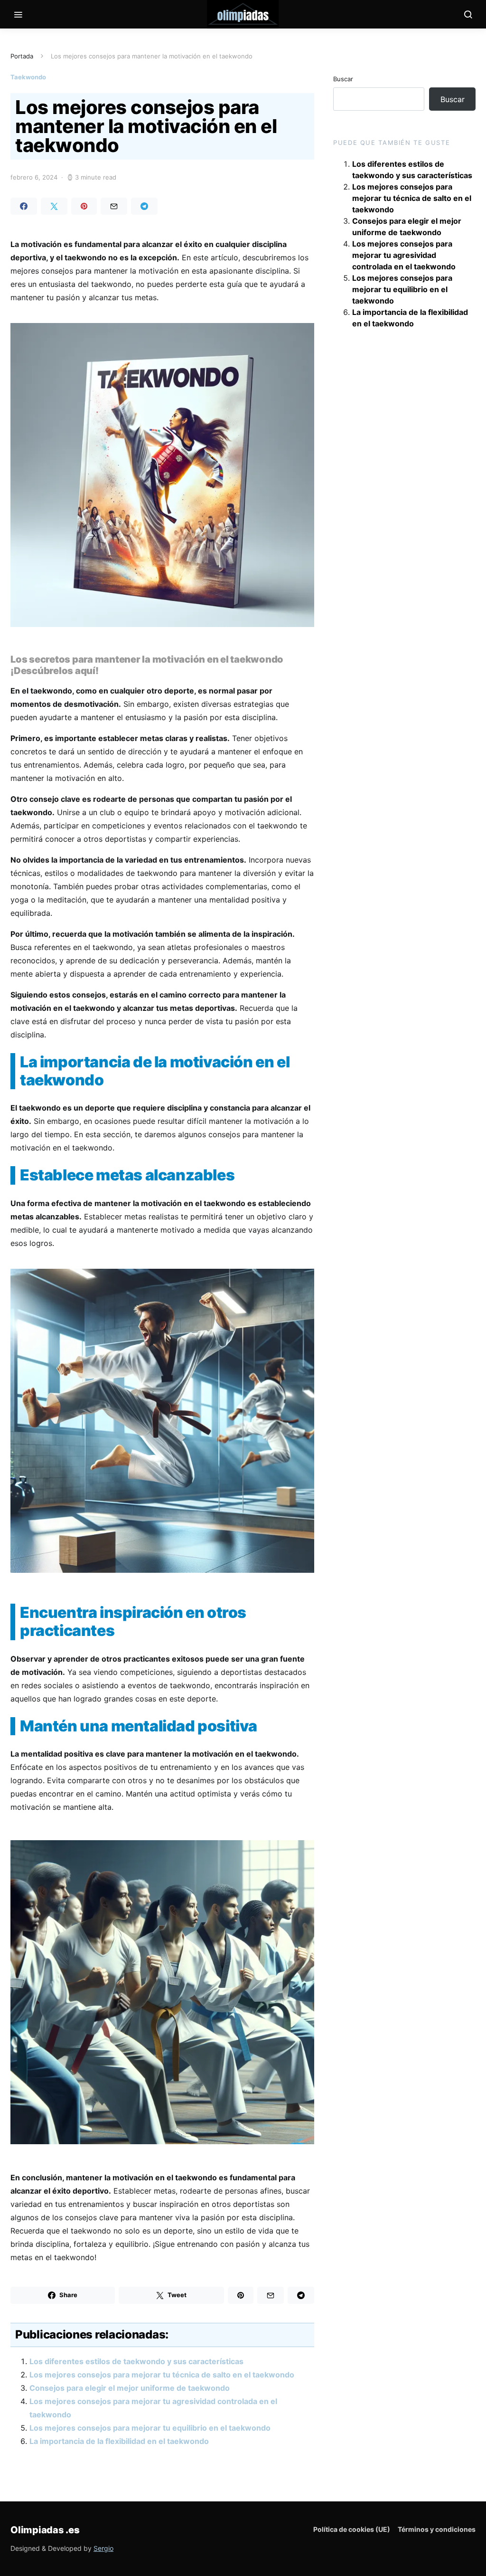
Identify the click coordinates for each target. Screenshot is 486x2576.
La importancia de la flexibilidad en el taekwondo (119, 2441)
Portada (22, 56)
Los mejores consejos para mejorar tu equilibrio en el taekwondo (150, 2428)
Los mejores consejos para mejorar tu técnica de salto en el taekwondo (162, 2375)
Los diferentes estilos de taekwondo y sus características (136, 2361)
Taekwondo (28, 77)
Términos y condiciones (437, 2529)
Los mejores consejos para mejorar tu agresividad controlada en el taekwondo (404, 255)
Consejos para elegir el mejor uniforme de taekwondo (130, 2388)
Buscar (343, 79)
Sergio (103, 2548)
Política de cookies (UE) (352, 2529)
